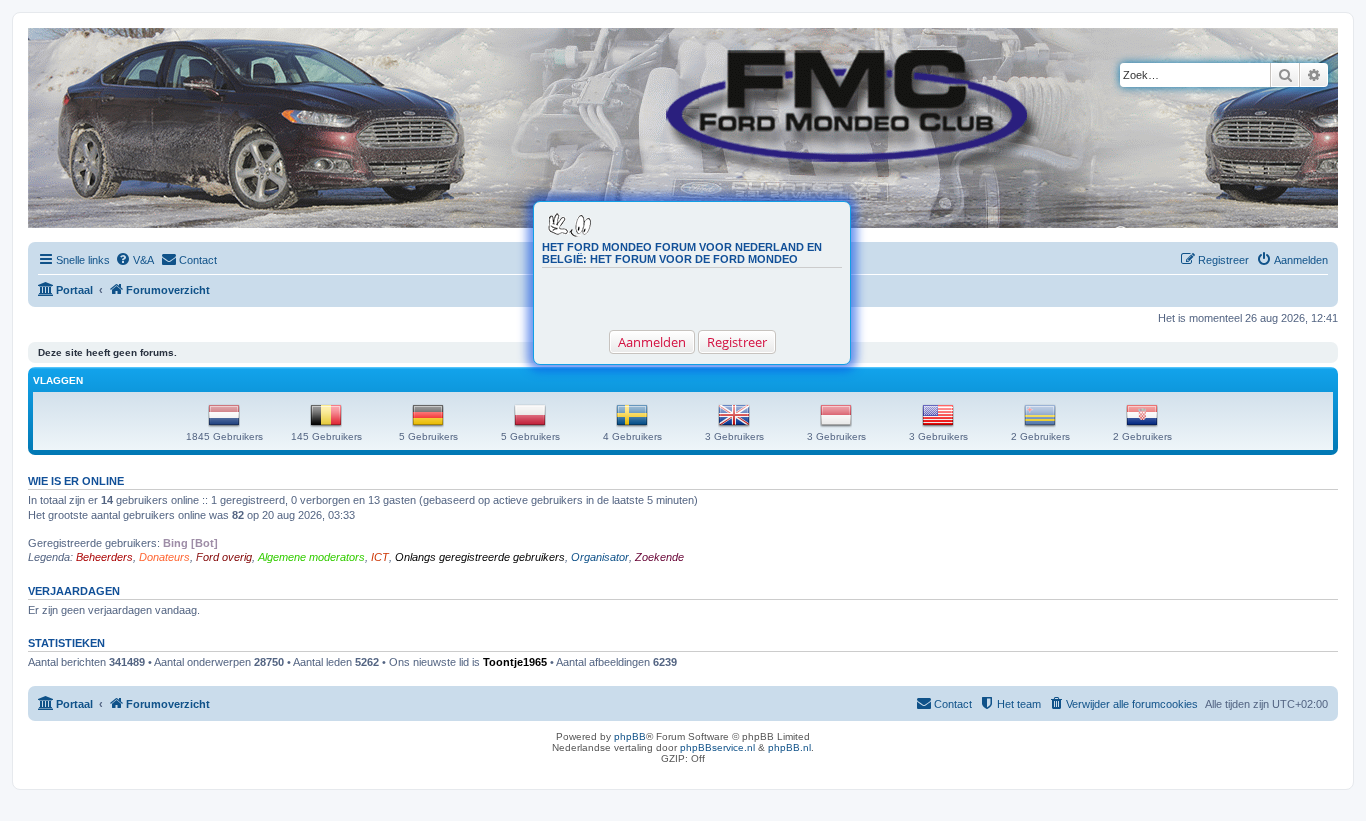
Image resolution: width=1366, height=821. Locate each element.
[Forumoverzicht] (44, 38)
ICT (380, 557)
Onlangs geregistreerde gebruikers (480, 557)
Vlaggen (58, 380)
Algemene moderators (311, 557)
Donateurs (164, 557)
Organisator (600, 557)
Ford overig (224, 557)
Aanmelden (652, 342)
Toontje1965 (515, 662)
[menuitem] (134, 260)
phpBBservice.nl (717, 747)
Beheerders (104, 557)
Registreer (737, 342)
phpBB (630, 736)
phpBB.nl (789, 747)
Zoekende (659, 557)
